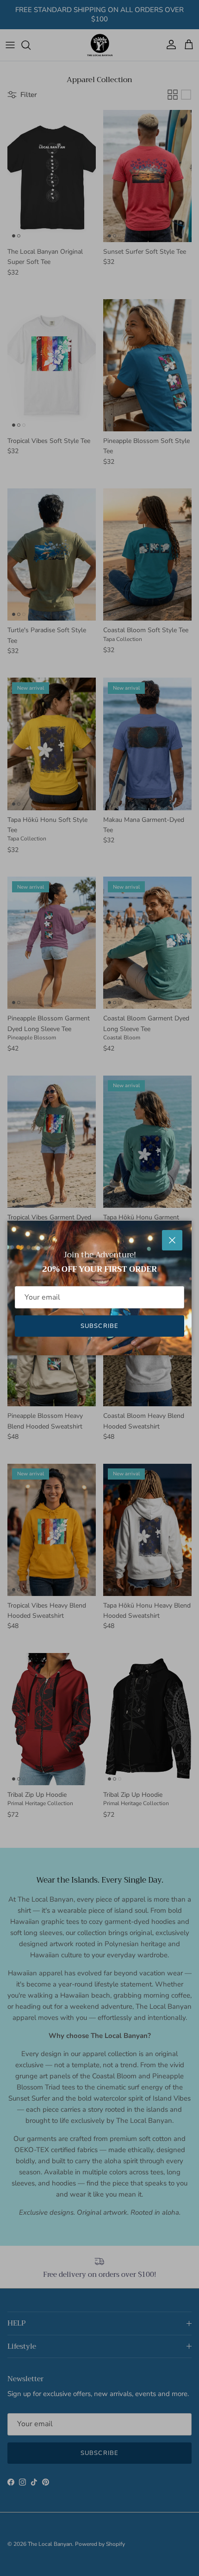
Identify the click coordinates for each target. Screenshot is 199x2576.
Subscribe (99, 1326)
